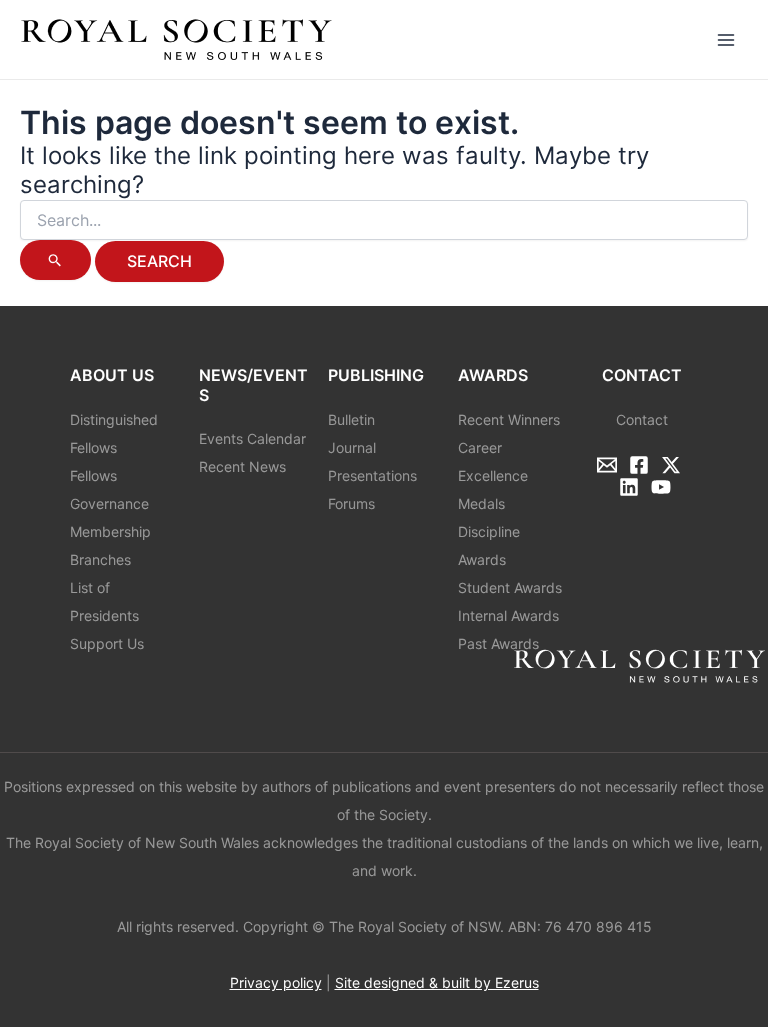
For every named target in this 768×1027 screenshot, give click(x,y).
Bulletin (351, 419)
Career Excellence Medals (493, 475)
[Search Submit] (55, 260)
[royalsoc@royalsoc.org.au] (607, 465)
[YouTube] (661, 487)
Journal (352, 447)
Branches (100, 559)
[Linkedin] (629, 487)
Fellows (93, 475)
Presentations (372, 475)
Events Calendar (252, 438)
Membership (110, 531)
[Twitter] (671, 465)
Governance (109, 503)
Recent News (242, 466)
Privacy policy (276, 982)
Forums (351, 503)
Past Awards (498, 643)
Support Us (107, 643)
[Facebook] (639, 465)
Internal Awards (508, 615)
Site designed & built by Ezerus (437, 982)
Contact (642, 419)
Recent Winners (509, 419)
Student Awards (510, 587)
